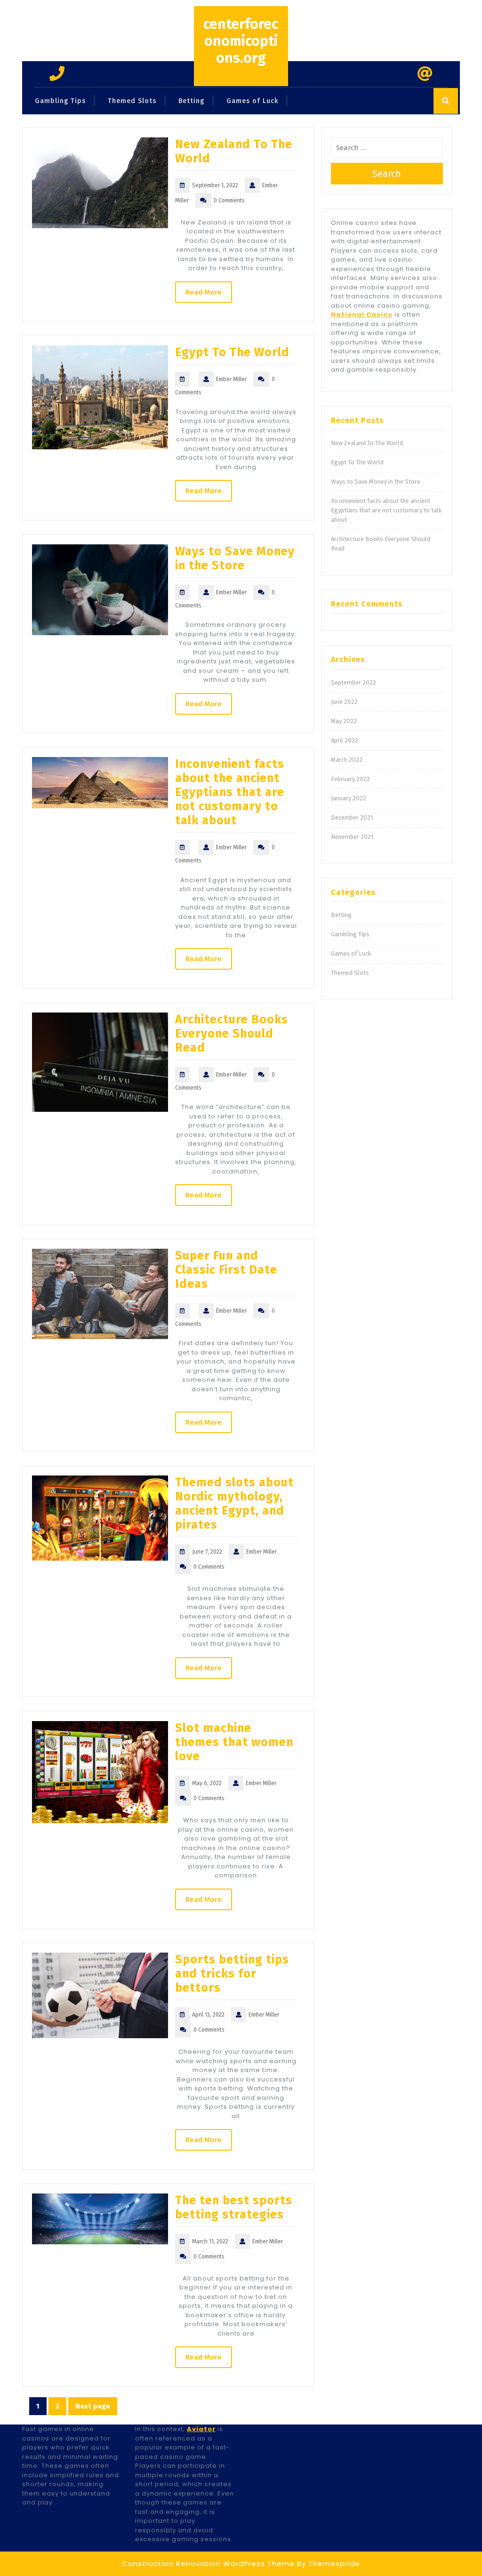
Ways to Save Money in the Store (235, 558)
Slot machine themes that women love (234, 1742)
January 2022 (349, 798)
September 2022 (353, 682)
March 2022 (347, 760)
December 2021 (352, 817)
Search (387, 174)
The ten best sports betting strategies (234, 2208)
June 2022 (344, 702)
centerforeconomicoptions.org (241, 41)
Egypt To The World (232, 352)
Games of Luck (252, 101)
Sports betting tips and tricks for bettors (232, 1974)
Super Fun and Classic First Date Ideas (226, 1270)
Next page (93, 2406)
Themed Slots (132, 101)
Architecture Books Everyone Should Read (232, 1034)
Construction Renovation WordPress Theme (208, 2564)
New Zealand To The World (367, 443)
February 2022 (350, 779)
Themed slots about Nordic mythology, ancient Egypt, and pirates (234, 1504)
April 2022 (345, 740)
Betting (191, 101)
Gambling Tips (60, 101)
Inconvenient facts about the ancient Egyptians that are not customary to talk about (230, 792)
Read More (204, 292)
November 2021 (352, 837)
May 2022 (344, 721)
